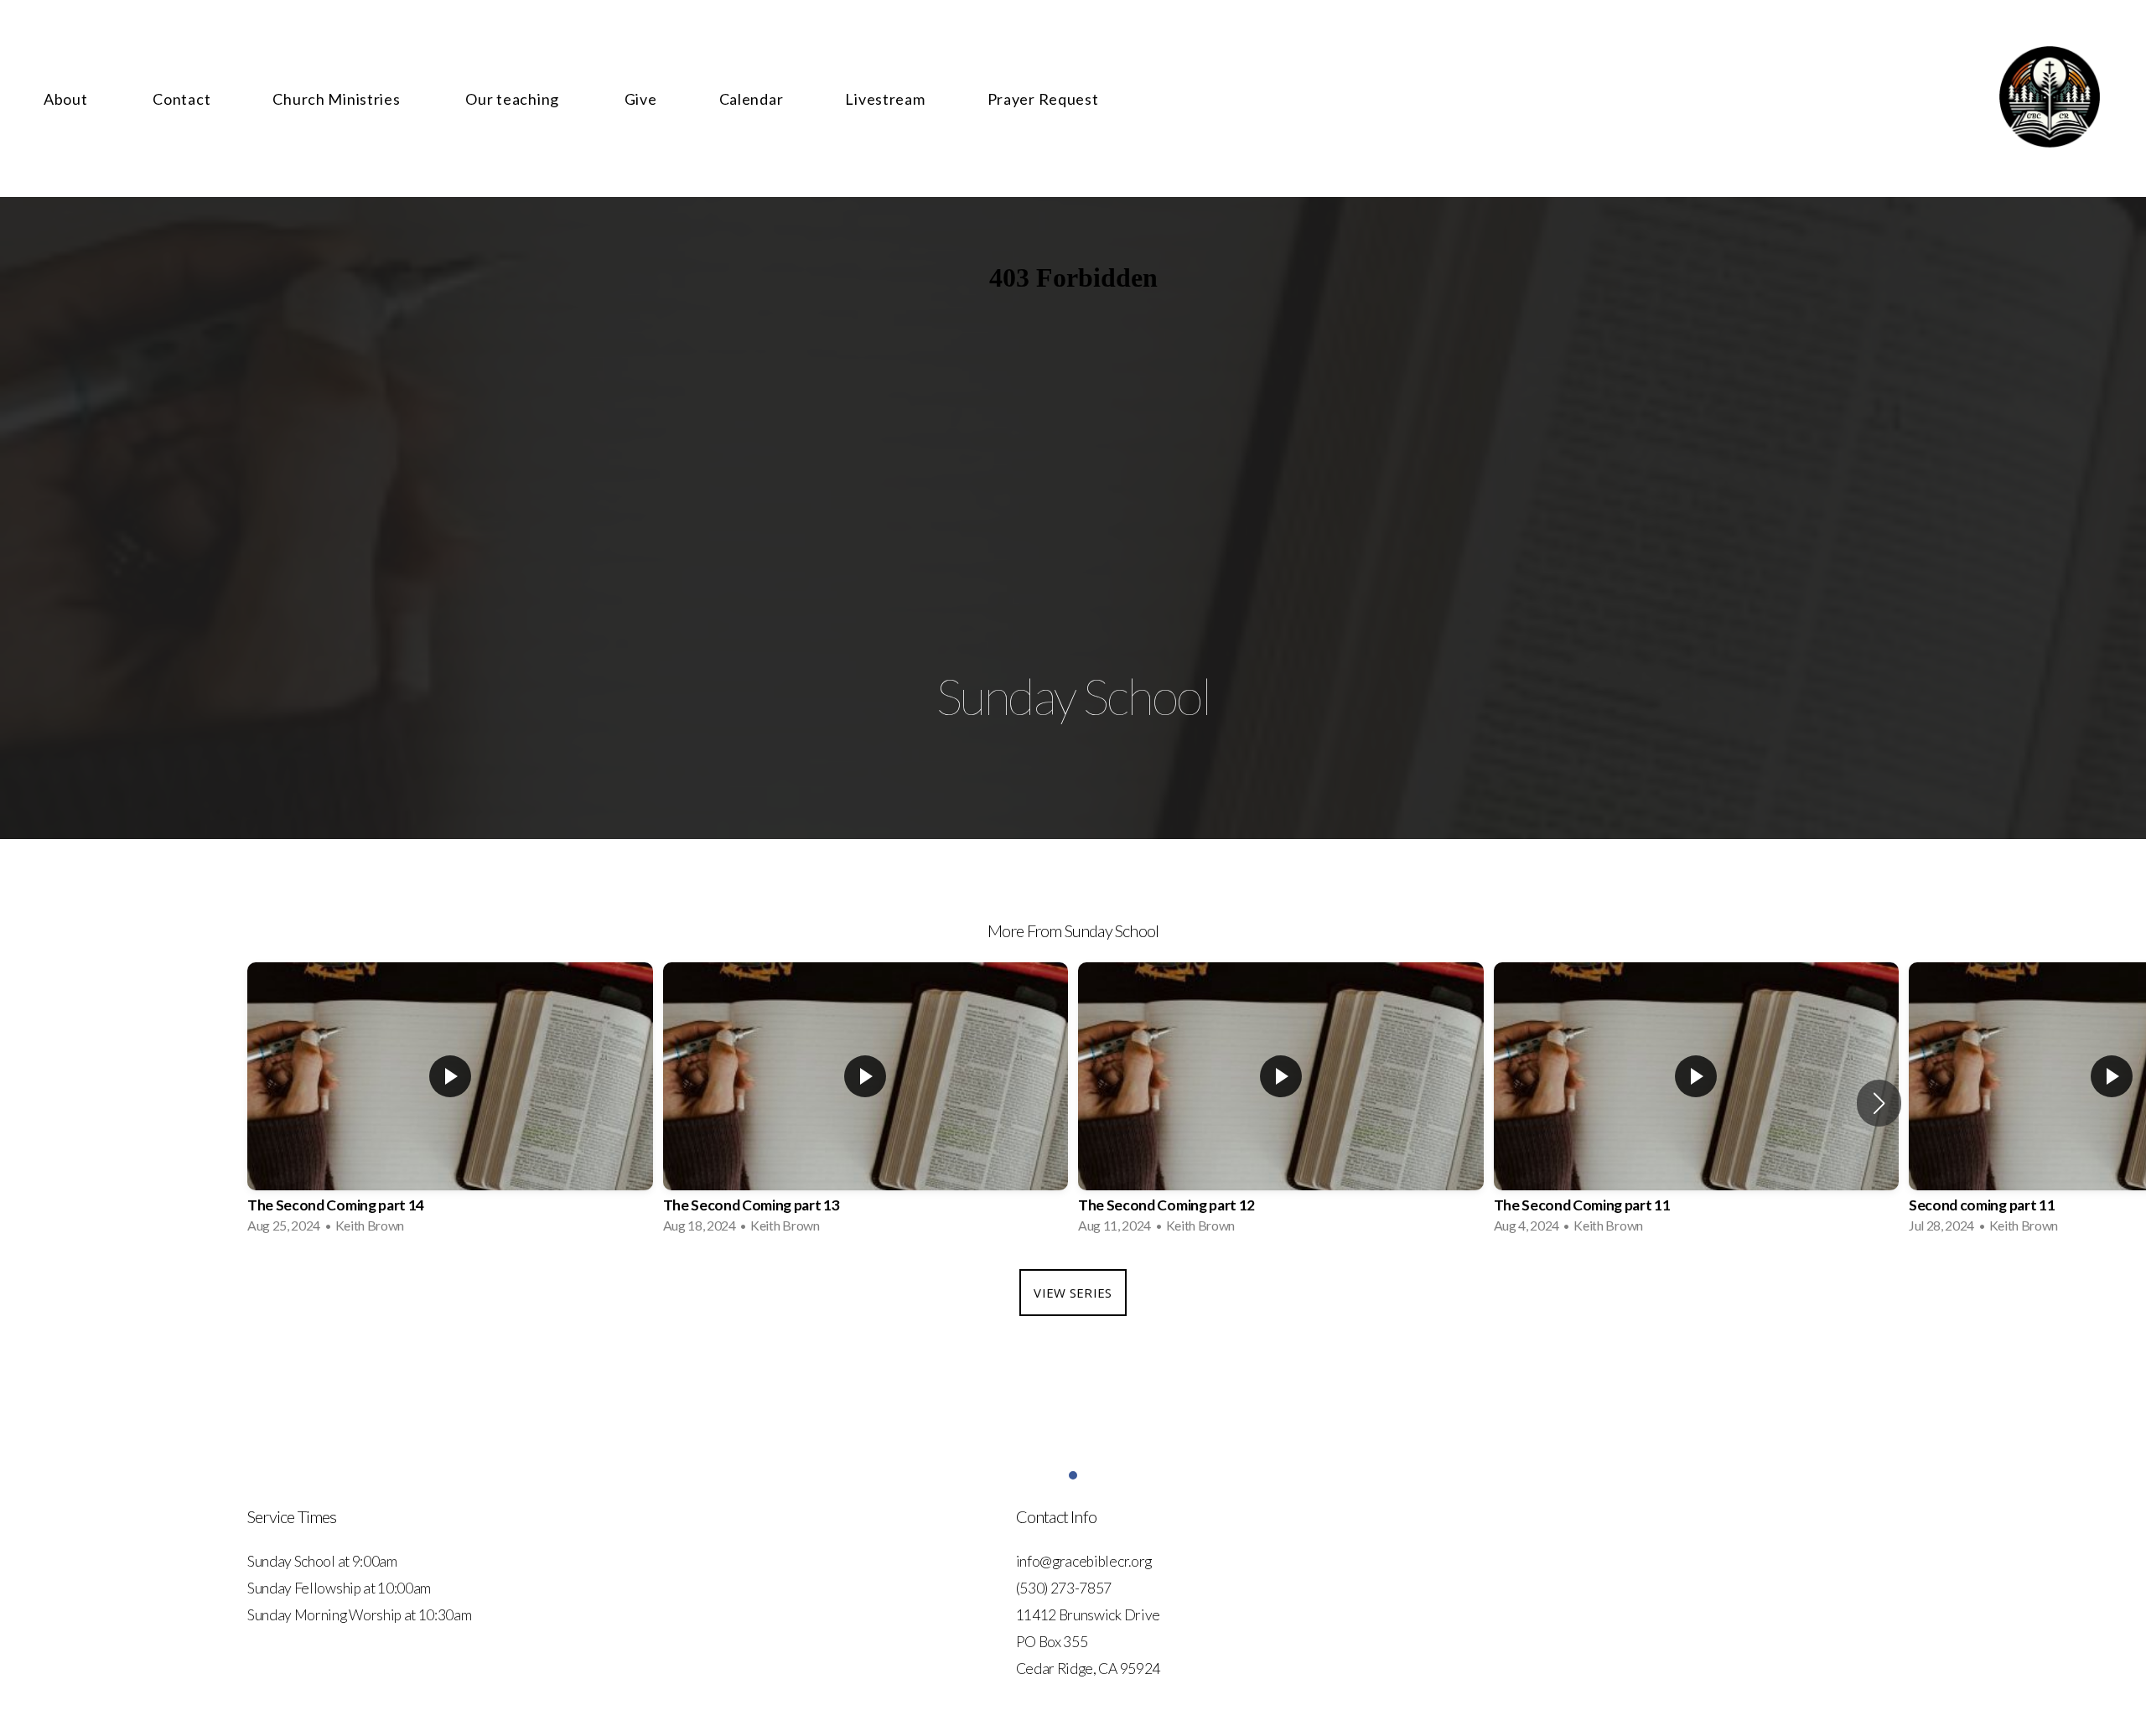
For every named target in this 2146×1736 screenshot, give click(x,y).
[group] (450, 1103)
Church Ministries (338, 99)
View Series (1073, 1293)
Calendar (752, 99)
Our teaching (513, 99)
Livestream (885, 99)
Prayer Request (1043, 99)
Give (641, 99)
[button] (1879, 1103)
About (67, 99)
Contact (181, 99)
